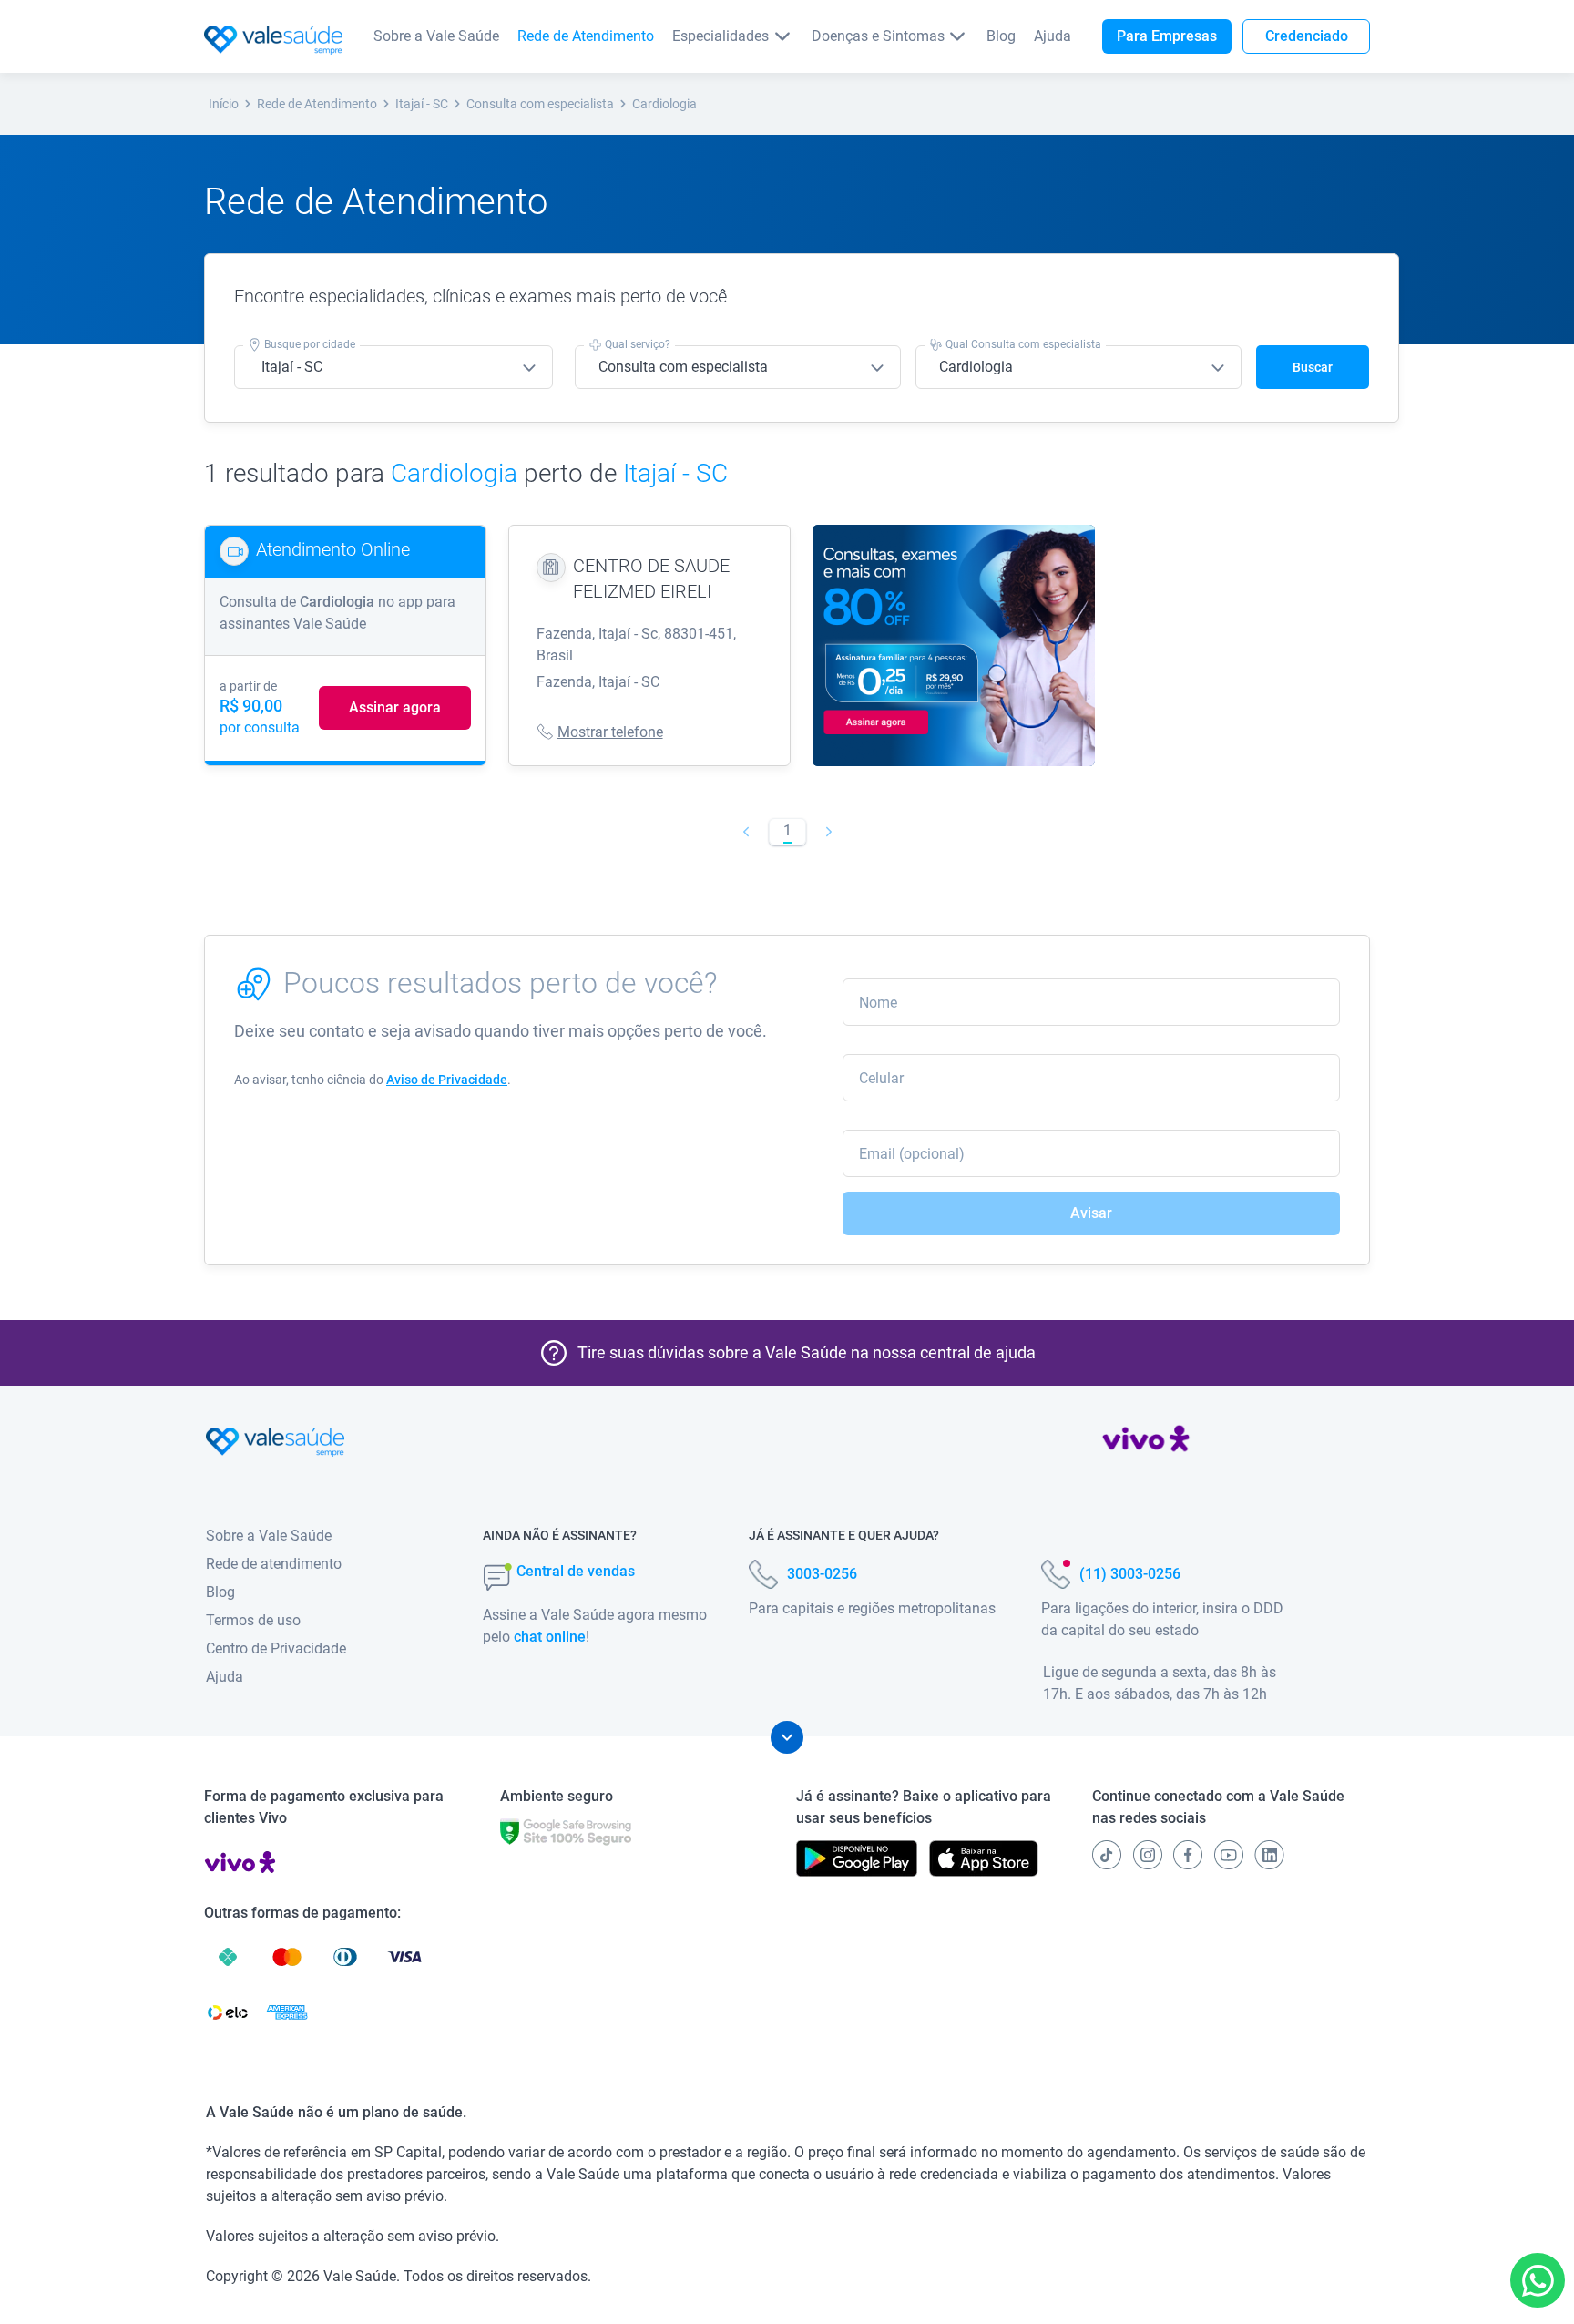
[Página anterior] (746, 832)
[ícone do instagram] (1148, 1855)
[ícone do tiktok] (1107, 1855)
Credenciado (1307, 36)
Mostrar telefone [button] (610, 732)
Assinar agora (395, 707)
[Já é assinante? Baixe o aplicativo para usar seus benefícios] (857, 1858)
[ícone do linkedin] (1269, 1855)
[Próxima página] (828, 832)
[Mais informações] (787, 1737)
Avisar (1091, 1213)
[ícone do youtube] (1229, 1855)
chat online (550, 1637)
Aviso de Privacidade (447, 1080)
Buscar (1313, 367)
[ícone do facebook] (1188, 1855)
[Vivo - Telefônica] (1146, 1442)
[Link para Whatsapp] (1538, 2281)
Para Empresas (1167, 36)
